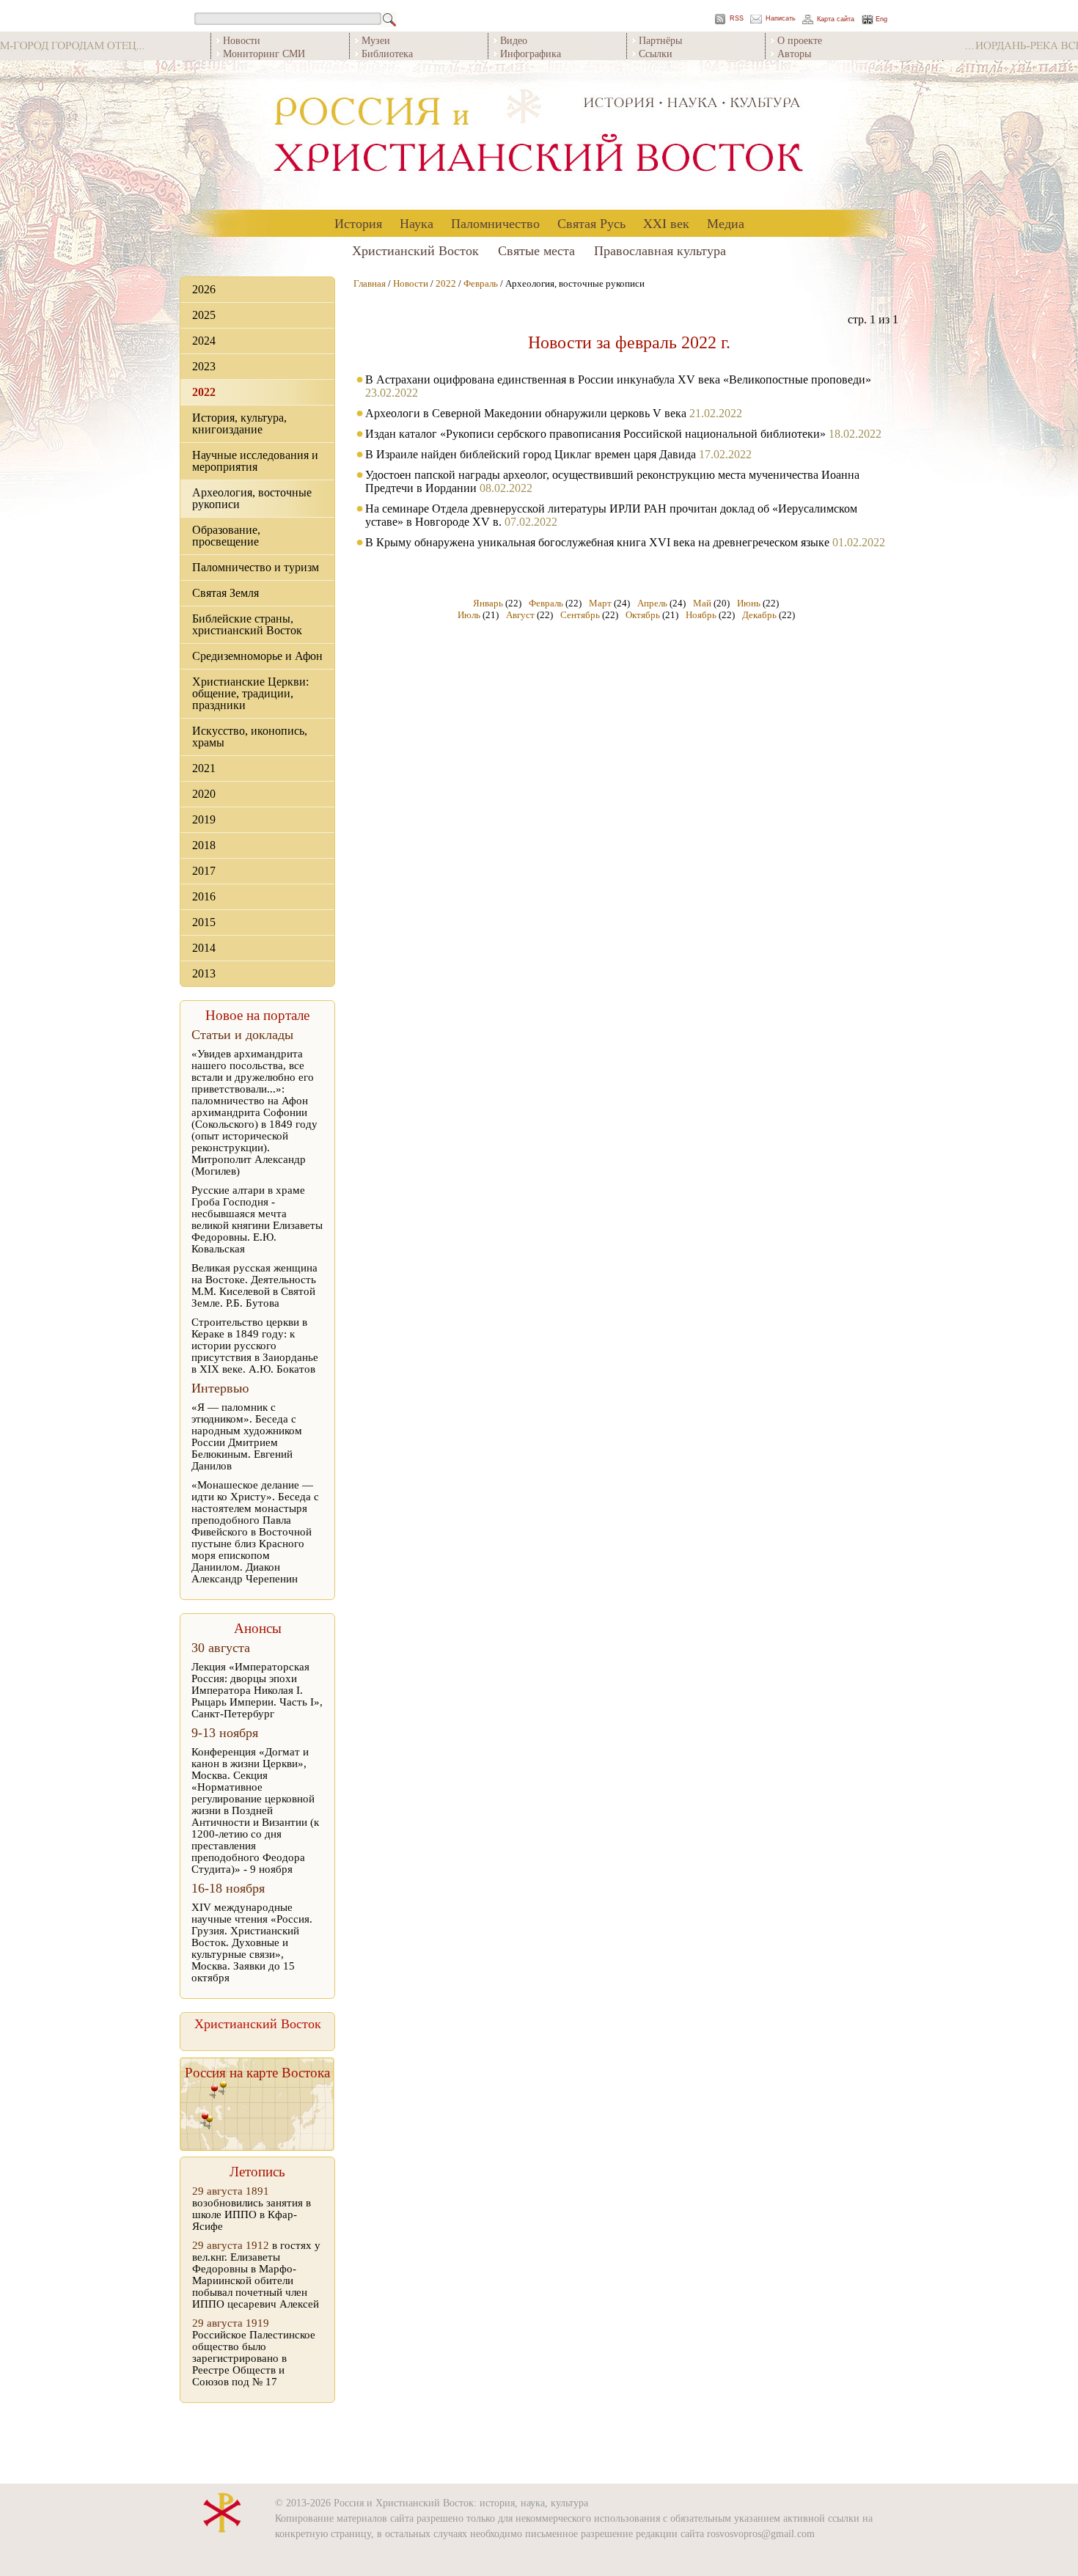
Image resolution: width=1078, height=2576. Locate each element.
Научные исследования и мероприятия (255, 461)
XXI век (666, 223)
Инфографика (531, 53)
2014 (204, 948)
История (358, 223)
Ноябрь (701, 615)
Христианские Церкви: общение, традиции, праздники (250, 693)
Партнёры (660, 40)
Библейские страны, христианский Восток (247, 624)
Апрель (652, 603)
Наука (417, 223)
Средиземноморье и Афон (257, 656)
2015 (204, 922)
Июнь (749, 603)
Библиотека (387, 53)
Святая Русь (591, 223)
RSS (737, 19)
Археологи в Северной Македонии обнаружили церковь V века (526, 413)
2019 (204, 819)
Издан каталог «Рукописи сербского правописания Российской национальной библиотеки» (595, 434)
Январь (488, 603)
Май (702, 603)
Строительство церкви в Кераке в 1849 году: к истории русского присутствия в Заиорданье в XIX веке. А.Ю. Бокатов (255, 1346)
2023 (204, 366)
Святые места (536, 250)
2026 (204, 289)
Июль (469, 615)
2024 (204, 341)
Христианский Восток (415, 250)
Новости (242, 40)
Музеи (376, 40)
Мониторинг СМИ (264, 53)
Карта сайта (836, 19)
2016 (204, 896)
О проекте (800, 40)
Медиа (726, 223)
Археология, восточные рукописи (252, 498)
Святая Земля (225, 593)
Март (600, 603)
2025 (204, 315)
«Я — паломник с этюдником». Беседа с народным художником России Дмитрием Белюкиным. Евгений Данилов (247, 1436)
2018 (204, 845)
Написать (781, 19)
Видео (514, 40)
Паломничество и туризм (256, 567)
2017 (204, 871)
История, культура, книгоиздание (239, 423)
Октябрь (643, 615)
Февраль (481, 283)
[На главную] (539, 135)
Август (520, 615)
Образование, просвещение (226, 536)
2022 (204, 392)
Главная (370, 283)
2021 (204, 768)
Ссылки (656, 53)
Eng (881, 19)
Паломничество (495, 223)
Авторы (794, 53)
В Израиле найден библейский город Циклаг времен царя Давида (531, 454)
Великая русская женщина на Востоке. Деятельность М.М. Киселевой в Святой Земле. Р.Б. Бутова (254, 1285)
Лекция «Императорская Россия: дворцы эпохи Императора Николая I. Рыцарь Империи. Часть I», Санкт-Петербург (257, 1690)
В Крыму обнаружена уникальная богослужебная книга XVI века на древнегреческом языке (597, 542)
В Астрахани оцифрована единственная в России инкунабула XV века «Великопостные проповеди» (618, 379)
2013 (204, 973)
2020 (204, 794)
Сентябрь (580, 615)
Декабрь (759, 615)
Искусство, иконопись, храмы (250, 737)
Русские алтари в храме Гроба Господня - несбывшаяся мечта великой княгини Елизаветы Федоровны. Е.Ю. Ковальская (257, 1219)
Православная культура (660, 250)
